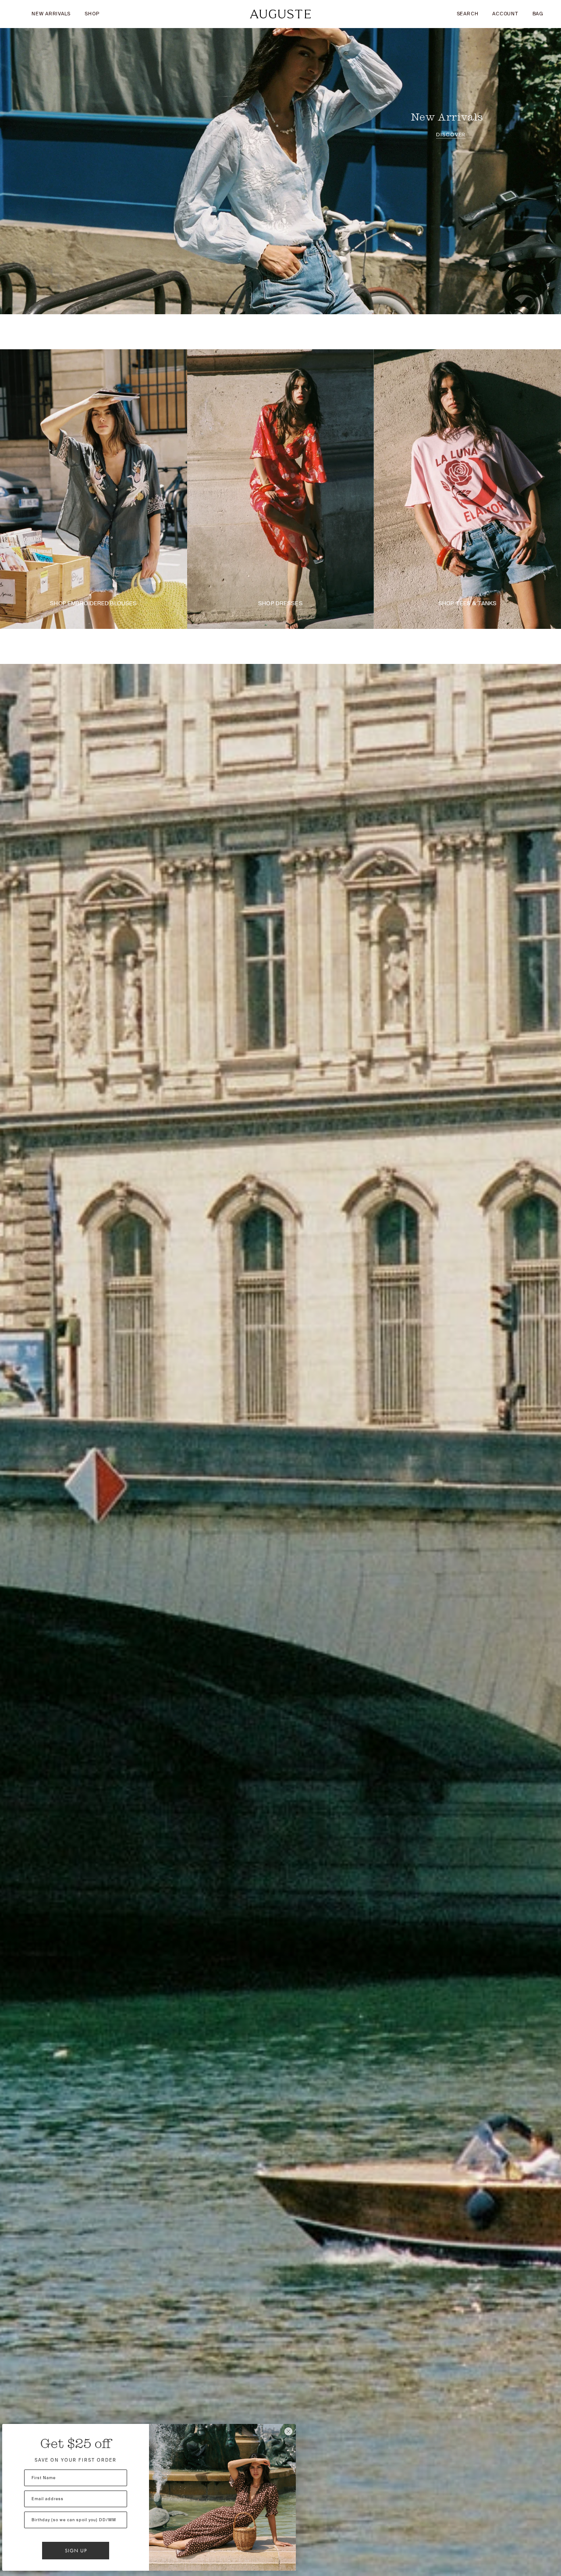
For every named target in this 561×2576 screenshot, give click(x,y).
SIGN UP (76, 2551)
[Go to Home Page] (280, 14)
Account (505, 14)
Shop (92, 14)
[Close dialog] (288, 2431)
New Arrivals (51, 14)
